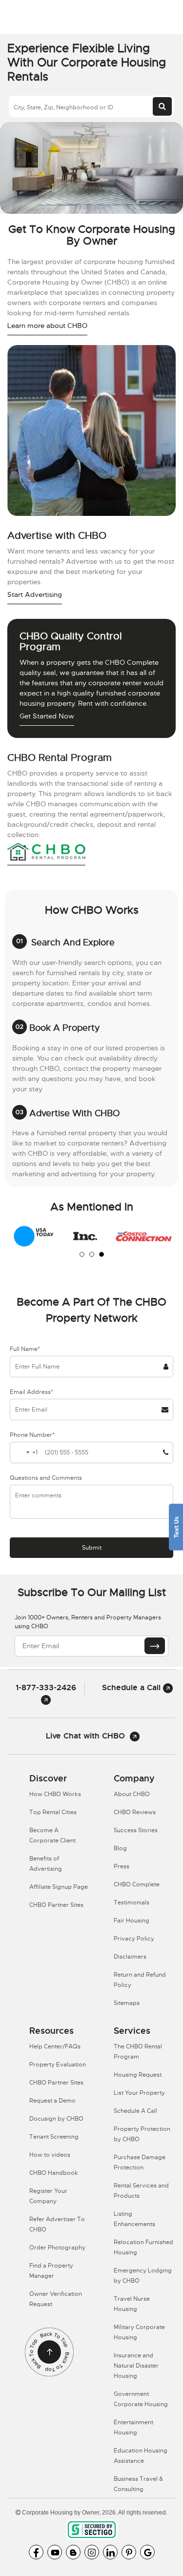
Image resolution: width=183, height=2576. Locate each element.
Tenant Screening (54, 2137)
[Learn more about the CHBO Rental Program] (46, 853)
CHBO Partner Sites (56, 1905)
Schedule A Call (135, 2111)
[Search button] (162, 106)
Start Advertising (35, 594)
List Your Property (139, 2093)
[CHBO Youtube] (55, 2552)
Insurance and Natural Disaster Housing (136, 2366)
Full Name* (25, 1349)
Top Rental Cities (53, 1812)
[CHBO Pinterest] (129, 2552)
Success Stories (136, 1830)
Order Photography (57, 2248)
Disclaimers (130, 1957)
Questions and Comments (46, 1478)
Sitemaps (127, 2003)
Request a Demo (52, 2101)
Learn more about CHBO (47, 326)
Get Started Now (47, 716)
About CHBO (132, 1794)
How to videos (50, 2155)
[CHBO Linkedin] (110, 2552)
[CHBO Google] (147, 2552)
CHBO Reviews (135, 1812)
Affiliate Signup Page (59, 1887)
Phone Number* (32, 1435)
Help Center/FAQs (55, 2046)
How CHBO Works (55, 1794)
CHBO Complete (137, 1884)
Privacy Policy (134, 1939)
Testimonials (132, 1902)
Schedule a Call (132, 1687)
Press (122, 1866)
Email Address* (31, 1392)
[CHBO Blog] (73, 2552)
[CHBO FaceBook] (36, 2552)
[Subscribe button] (155, 1646)
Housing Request (138, 2075)
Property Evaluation (58, 2065)
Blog (120, 1848)
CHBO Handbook (54, 2173)
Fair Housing (132, 1921)
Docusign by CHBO (56, 2119)
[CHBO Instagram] (92, 2552)
